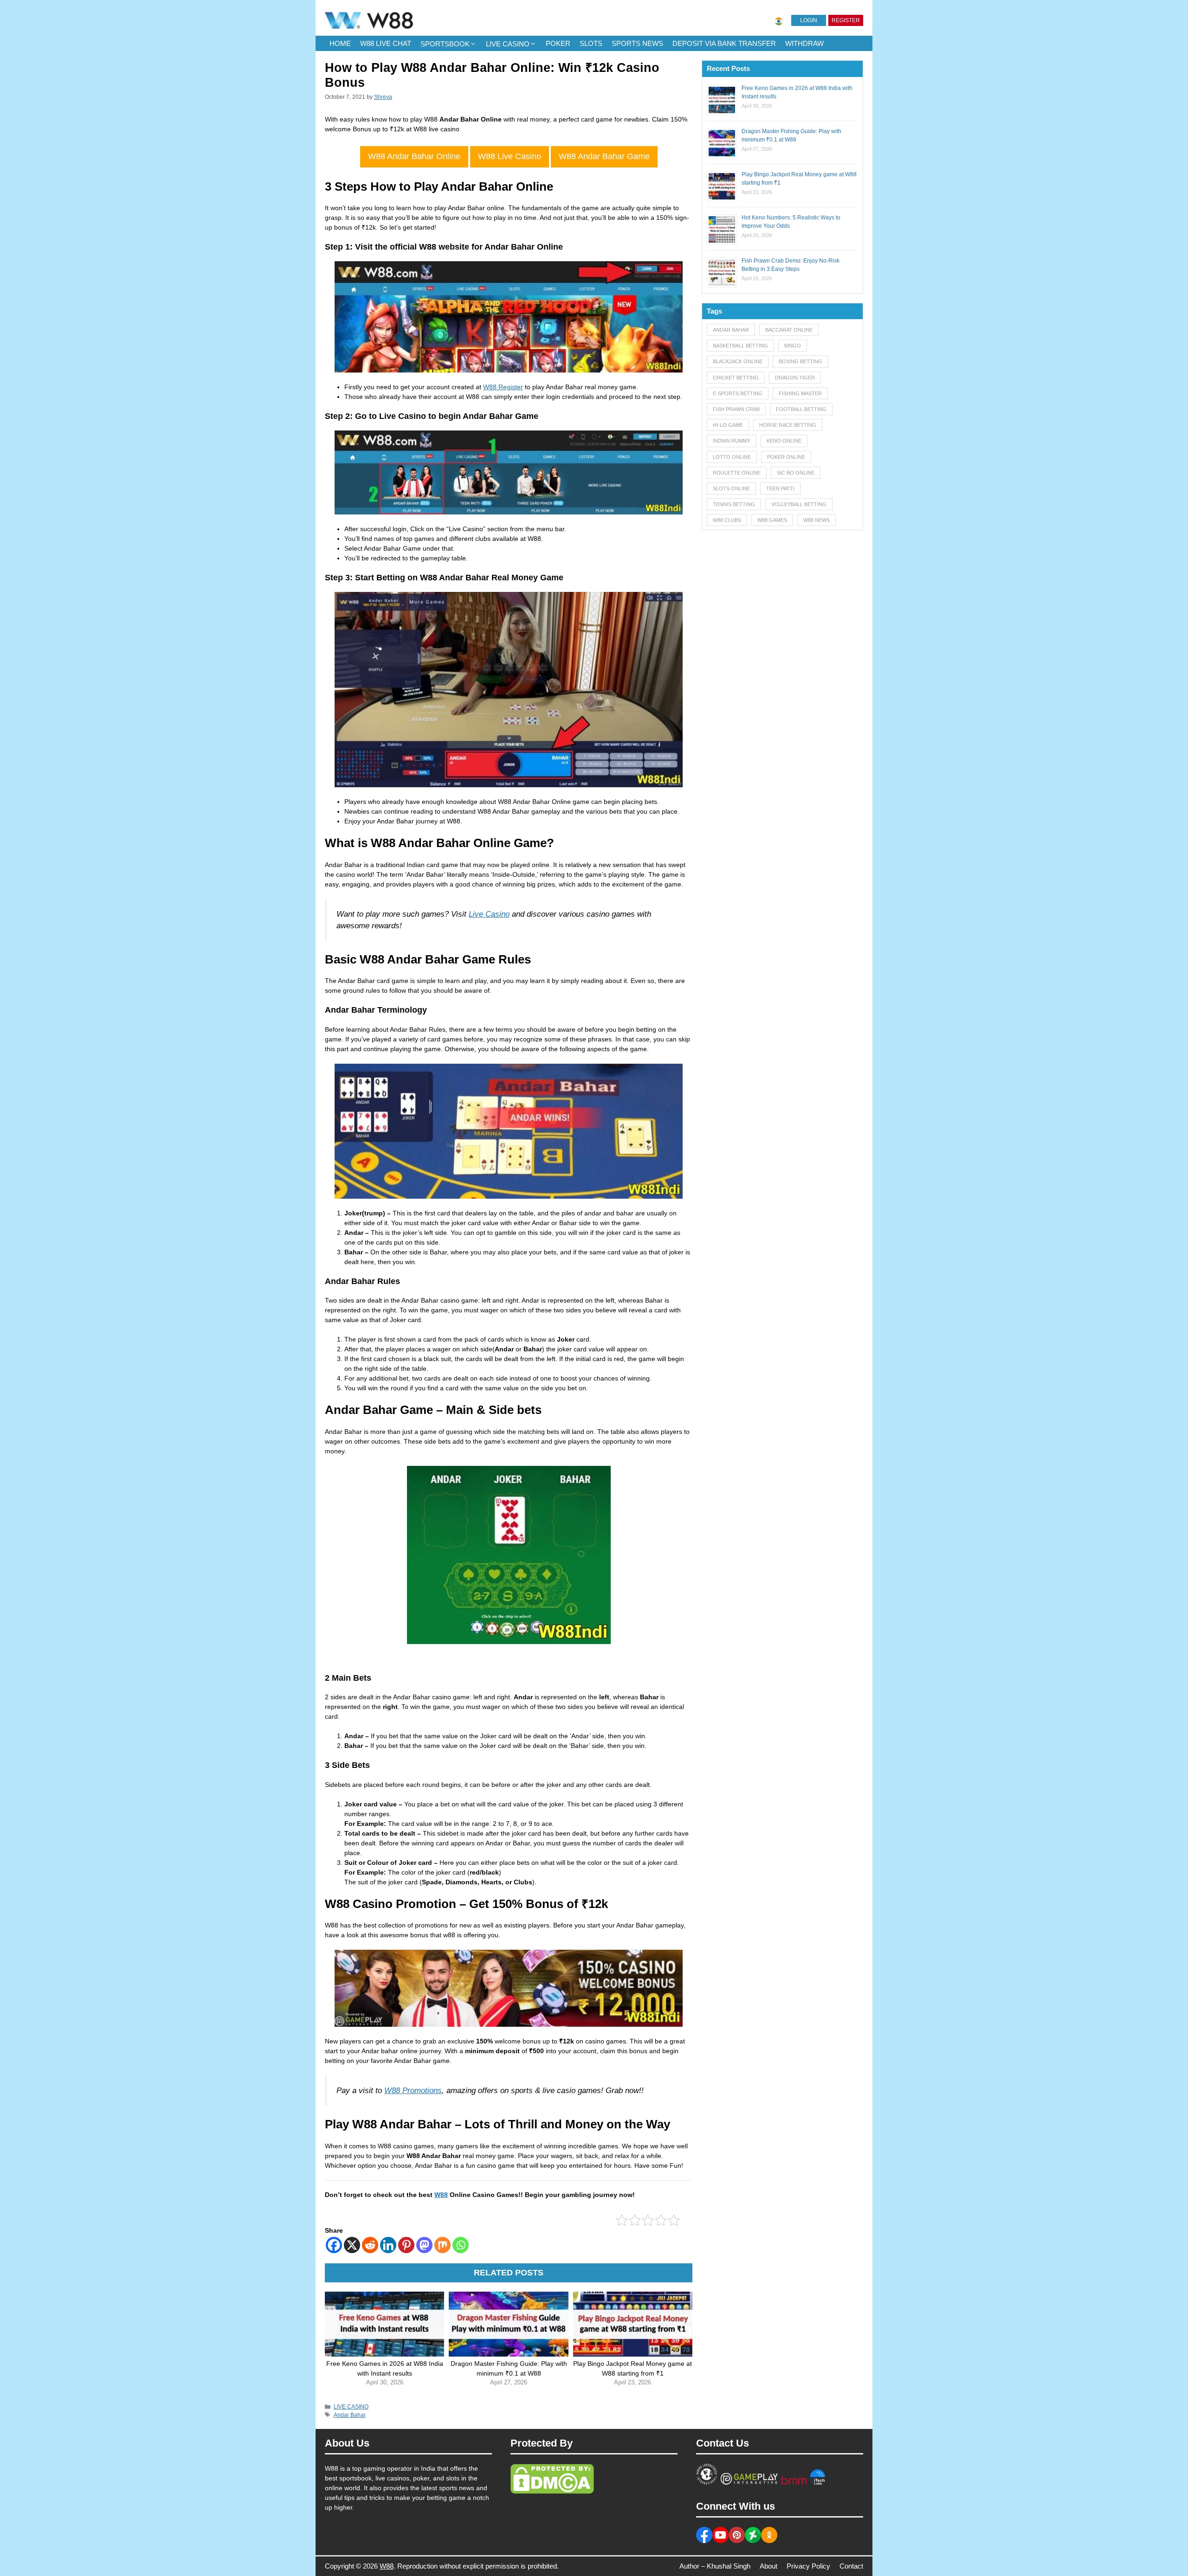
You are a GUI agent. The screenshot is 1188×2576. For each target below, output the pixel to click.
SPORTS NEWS (637, 43)
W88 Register (503, 387)
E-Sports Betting (738, 393)
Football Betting (801, 409)
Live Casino (489, 914)
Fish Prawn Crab (736, 409)
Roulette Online (737, 473)
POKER (558, 43)
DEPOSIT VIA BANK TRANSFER (724, 43)
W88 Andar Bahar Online (414, 156)
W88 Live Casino (510, 156)
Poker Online (786, 457)
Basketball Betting (740, 346)
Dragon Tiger (795, 378)
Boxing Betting (801, 361)
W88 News (817, 520)
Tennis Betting (734, 504)
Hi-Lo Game (728, 425)
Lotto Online (732, 457)
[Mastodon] (424, 2245)
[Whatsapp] (461, 2245)
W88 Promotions (413, 2091)
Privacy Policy (808, 2566)
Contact (851, 2566)
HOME (340, 43)
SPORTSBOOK (445, 44)
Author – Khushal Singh (715, 2566)
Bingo (793, 346)
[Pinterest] (406, 2245)
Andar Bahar (350, 2415)
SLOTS (591, 43)
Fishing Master (800, 393)
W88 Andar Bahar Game (604, 156)
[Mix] (442, 2245)
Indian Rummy (732, 441)
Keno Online (784, 441)
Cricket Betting (736, 378)
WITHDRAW (804, 43)
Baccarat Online (789, 330)
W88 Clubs (727, 520)
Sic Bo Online (796, 473)
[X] (352, 2245)
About (768, 2566)
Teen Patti (780, 488)
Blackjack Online (738, 361)
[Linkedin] (388, 2245)
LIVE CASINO (508, 44)
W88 (441, 2195)
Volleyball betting (799, 504)
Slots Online (731, 488)
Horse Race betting (788, 425)
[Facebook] (334, 2245)
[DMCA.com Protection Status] (552, 2492)
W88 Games (772, 520)
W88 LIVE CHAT (386, 43)
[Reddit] (370, 2245)
